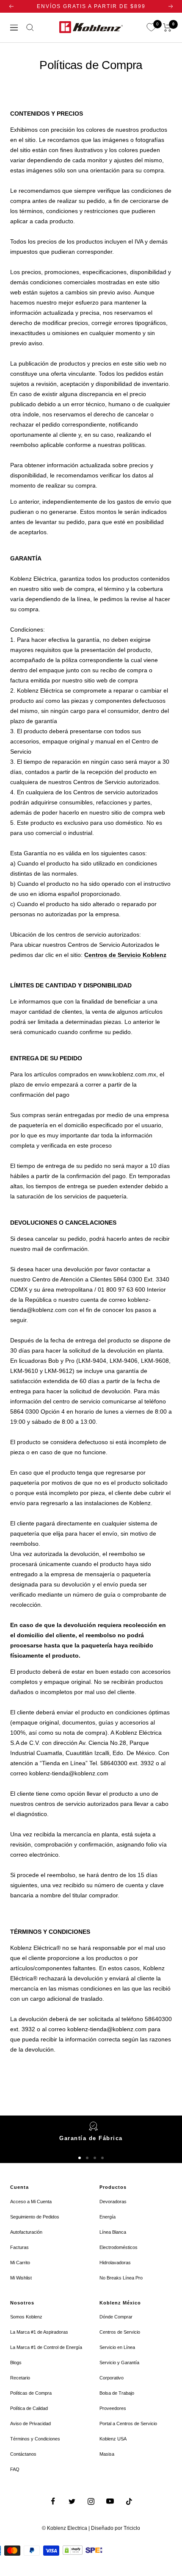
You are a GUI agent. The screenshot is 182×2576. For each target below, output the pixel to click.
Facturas (19, 2247)
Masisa (107, 2454)
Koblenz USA (113, 2439)
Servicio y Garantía (119, 2362)
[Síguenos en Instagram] (91, 2501)
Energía (108, 2217)
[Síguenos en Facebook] (53, 2501)
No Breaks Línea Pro (121, 2278)
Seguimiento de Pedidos (35, 2217)
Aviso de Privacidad (30, 2423)
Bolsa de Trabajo (117, 2393)
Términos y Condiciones (35, 2439)
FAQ (15, 2469)
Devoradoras (113, 2202)
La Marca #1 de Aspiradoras (39, 2332)
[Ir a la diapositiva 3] (95, 2158)
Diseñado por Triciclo (116, 2528)
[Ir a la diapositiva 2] (87, 2158)
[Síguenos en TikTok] (129, 2501)
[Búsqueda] (30, 28)
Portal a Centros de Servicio (128, 2423)
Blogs (16, 2362)
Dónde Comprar (116, 2317)
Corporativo (112, 2378)
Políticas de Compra (31, 2393)
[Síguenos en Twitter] (72, 2501)
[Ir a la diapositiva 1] (80, 2158)
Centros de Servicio (120, 2332)
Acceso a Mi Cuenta (31, 2202)
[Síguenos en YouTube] (110, 2501)
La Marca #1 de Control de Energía (46, 2347)
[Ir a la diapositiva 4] (102, 2158)
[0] (151, 28)
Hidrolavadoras (115, 2263)
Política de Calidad (29, 2408)
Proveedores (113, 2408)
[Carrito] (167, 28)
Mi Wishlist (21, 2278)
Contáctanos (23, 2454)
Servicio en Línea (117, 2347)
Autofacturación (26, 2232)
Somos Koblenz (26, 2317)
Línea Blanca (113, 2232)
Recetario (20, 2378)
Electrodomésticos (119, 2247)
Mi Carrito (20, 2263)
